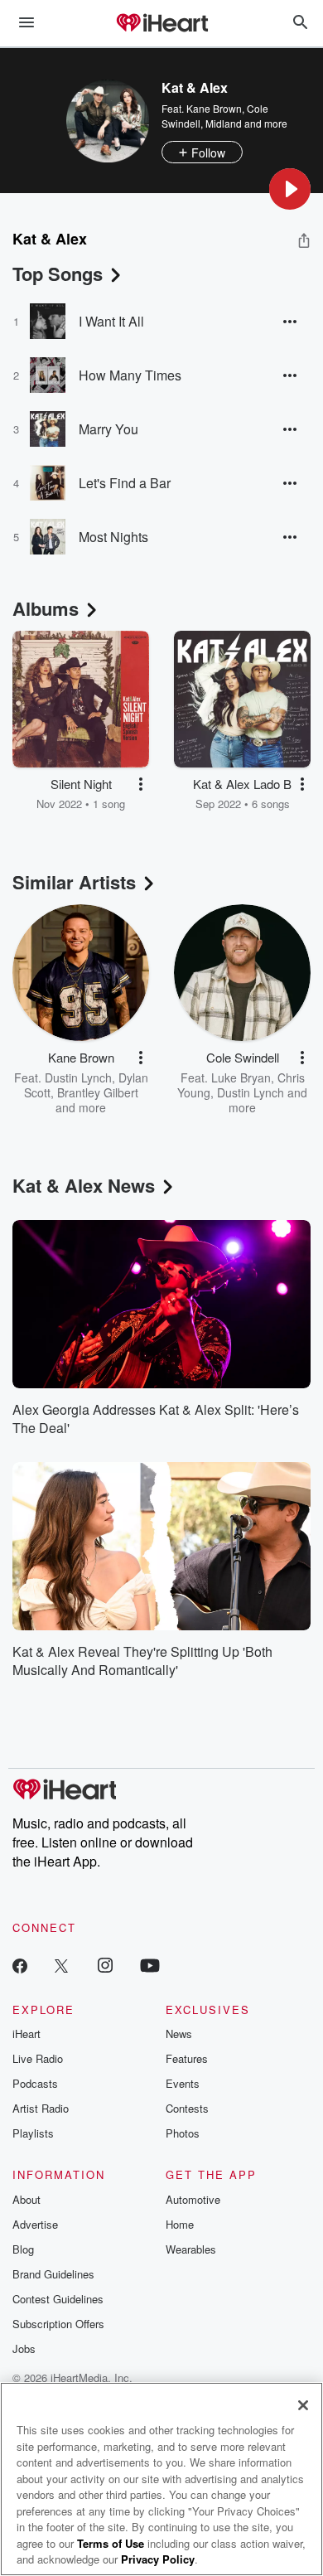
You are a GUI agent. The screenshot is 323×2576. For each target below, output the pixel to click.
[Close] (303, 2405)
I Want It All (111, 321)
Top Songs (58, 274)
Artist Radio (41, 2108)
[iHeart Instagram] (105, 1965)
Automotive (193, 2199)
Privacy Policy (158, 2559)
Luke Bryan (241, 1077)
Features (187, 2058)
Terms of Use (111, 2543)
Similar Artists (74, 882)
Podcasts (35, 2083)
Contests (187, 2108)
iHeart (27, 2034)
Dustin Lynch (78, 1077)
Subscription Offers (58, 2324)
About (27, 2199)
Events (183, 2083)
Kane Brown (214, 108)
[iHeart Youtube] (150, 1965)
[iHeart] (161, 24)
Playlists (33, 2133)
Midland (224, 123)
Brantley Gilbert (98, 1092)
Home (180, 2224)
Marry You (108, 429)
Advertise (35, 2224)
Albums (46, 608)
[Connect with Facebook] (20, 1965)
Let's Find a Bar (125, 483)
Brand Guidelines (53, 2274)
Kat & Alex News (84, 1185)
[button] (290, 189)
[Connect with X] (61, 1965)
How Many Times (130, 375)
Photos (183, 2133)
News (179, 2034)
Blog (23, 2249)
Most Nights (113, 537)
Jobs (24, 2348)
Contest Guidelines (58, 2299)
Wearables (191, 2249)
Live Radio (38, 2058)
